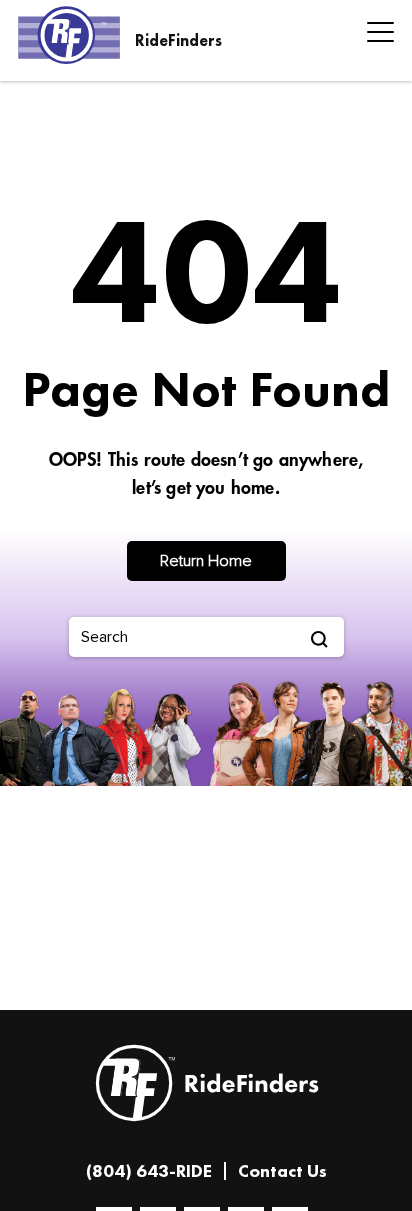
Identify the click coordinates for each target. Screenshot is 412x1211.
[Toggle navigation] (374, 35)
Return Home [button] (206, 561)
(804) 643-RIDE (149, 1170)
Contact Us (282, 1170)
